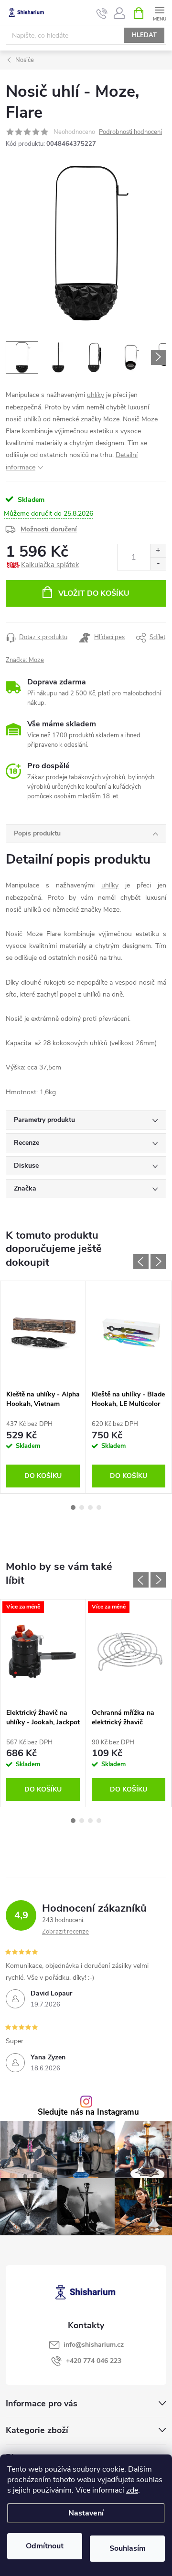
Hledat (144, 35)
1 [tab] (73, 1507)
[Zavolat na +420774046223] (102, 13)
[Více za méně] (43, 1651)
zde (132, 2490)
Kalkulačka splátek (50, 565)
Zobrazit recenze (65, 1932)
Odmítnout (45, 2546)
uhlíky (96, 395)
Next (158, 1262)
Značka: (25, 660)
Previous (141, 1262)
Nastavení (86, 2513)
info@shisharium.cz (94, 2345)
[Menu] (159, 13)
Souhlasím (128, 2548)
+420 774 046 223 (94, 2361)
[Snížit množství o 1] (158, 564)
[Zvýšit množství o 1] (158, 551)
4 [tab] (99, 1507)
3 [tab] (90, 1507)
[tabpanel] (43, 1387)
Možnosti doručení (49, 529)
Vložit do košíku (94, 593)
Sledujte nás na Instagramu (88, 2113)
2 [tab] (82, 1507)
